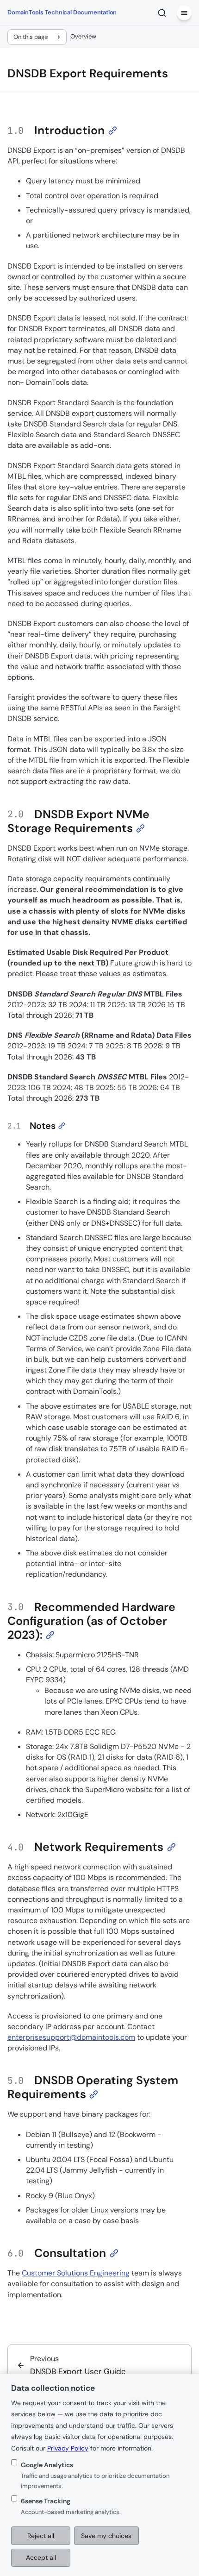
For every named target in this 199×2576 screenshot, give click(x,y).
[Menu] (184, 13)
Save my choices (106, 2536)
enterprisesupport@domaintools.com (71, 2037)
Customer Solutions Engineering (76, 2273)
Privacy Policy (68, 2448)
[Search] (162, 13)
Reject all (41, 2536)
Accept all (41, 2557)
